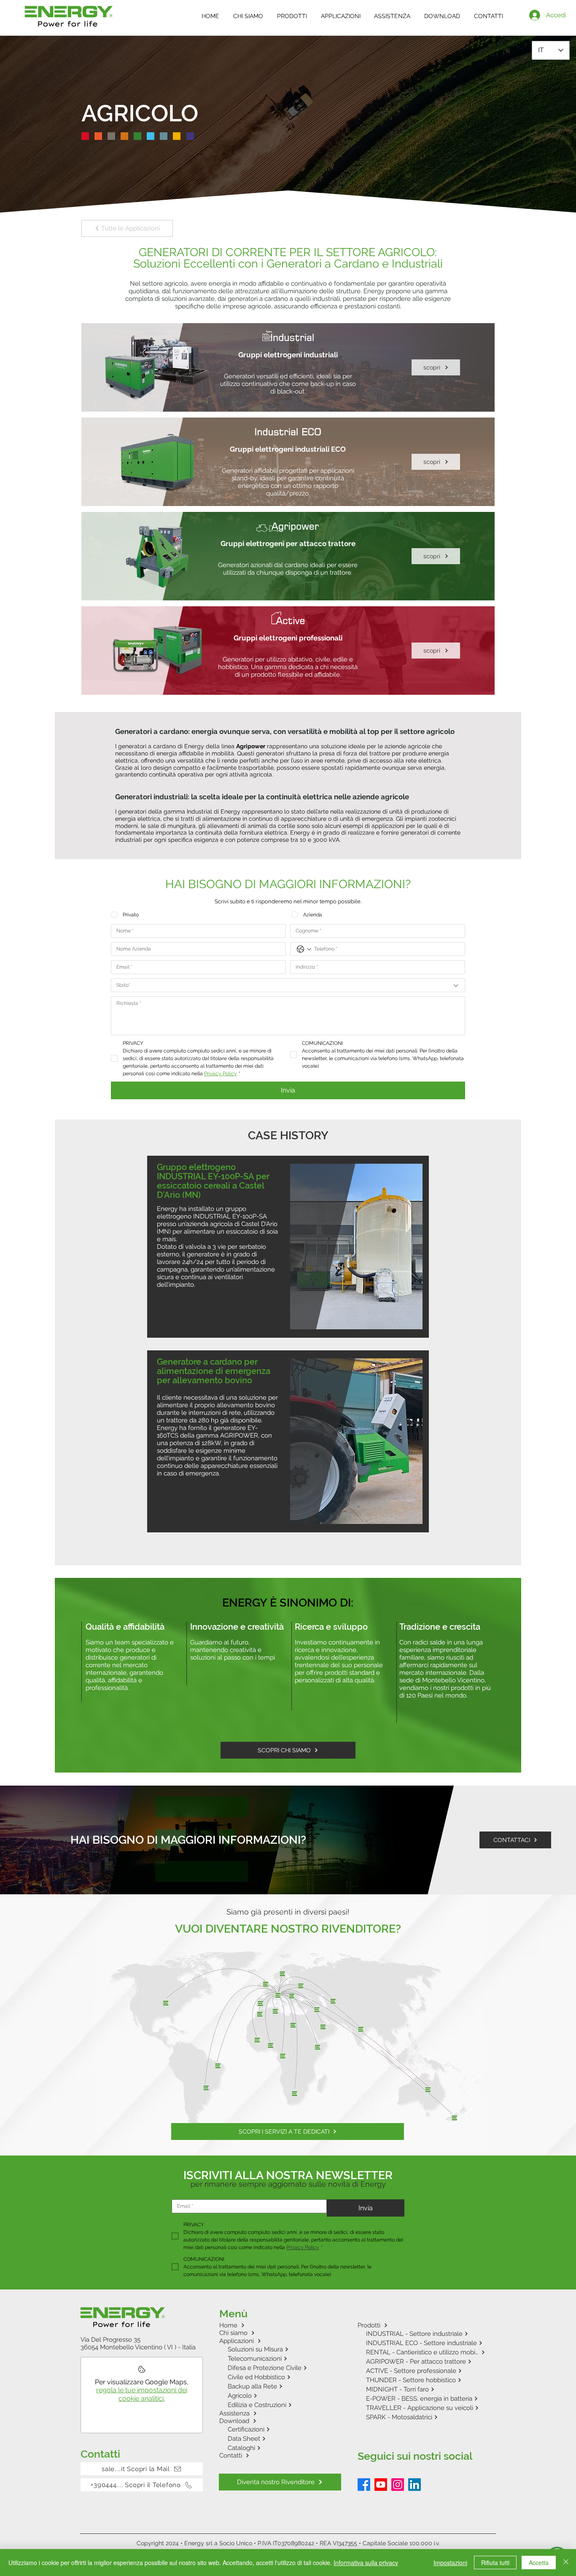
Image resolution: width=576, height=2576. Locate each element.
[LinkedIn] (415, 2485)
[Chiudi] (566, 2563)
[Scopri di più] (288, 367)
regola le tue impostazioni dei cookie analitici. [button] (142, 2394)
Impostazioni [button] (450, 2563)
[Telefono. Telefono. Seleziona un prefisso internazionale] (304, 949)
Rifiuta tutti (495, 2563)
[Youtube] (381, 2485)
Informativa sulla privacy (366, 2563)
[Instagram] (398, 2485)
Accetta (539, 2563)
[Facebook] (364, 2485)
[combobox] (288, 985)
